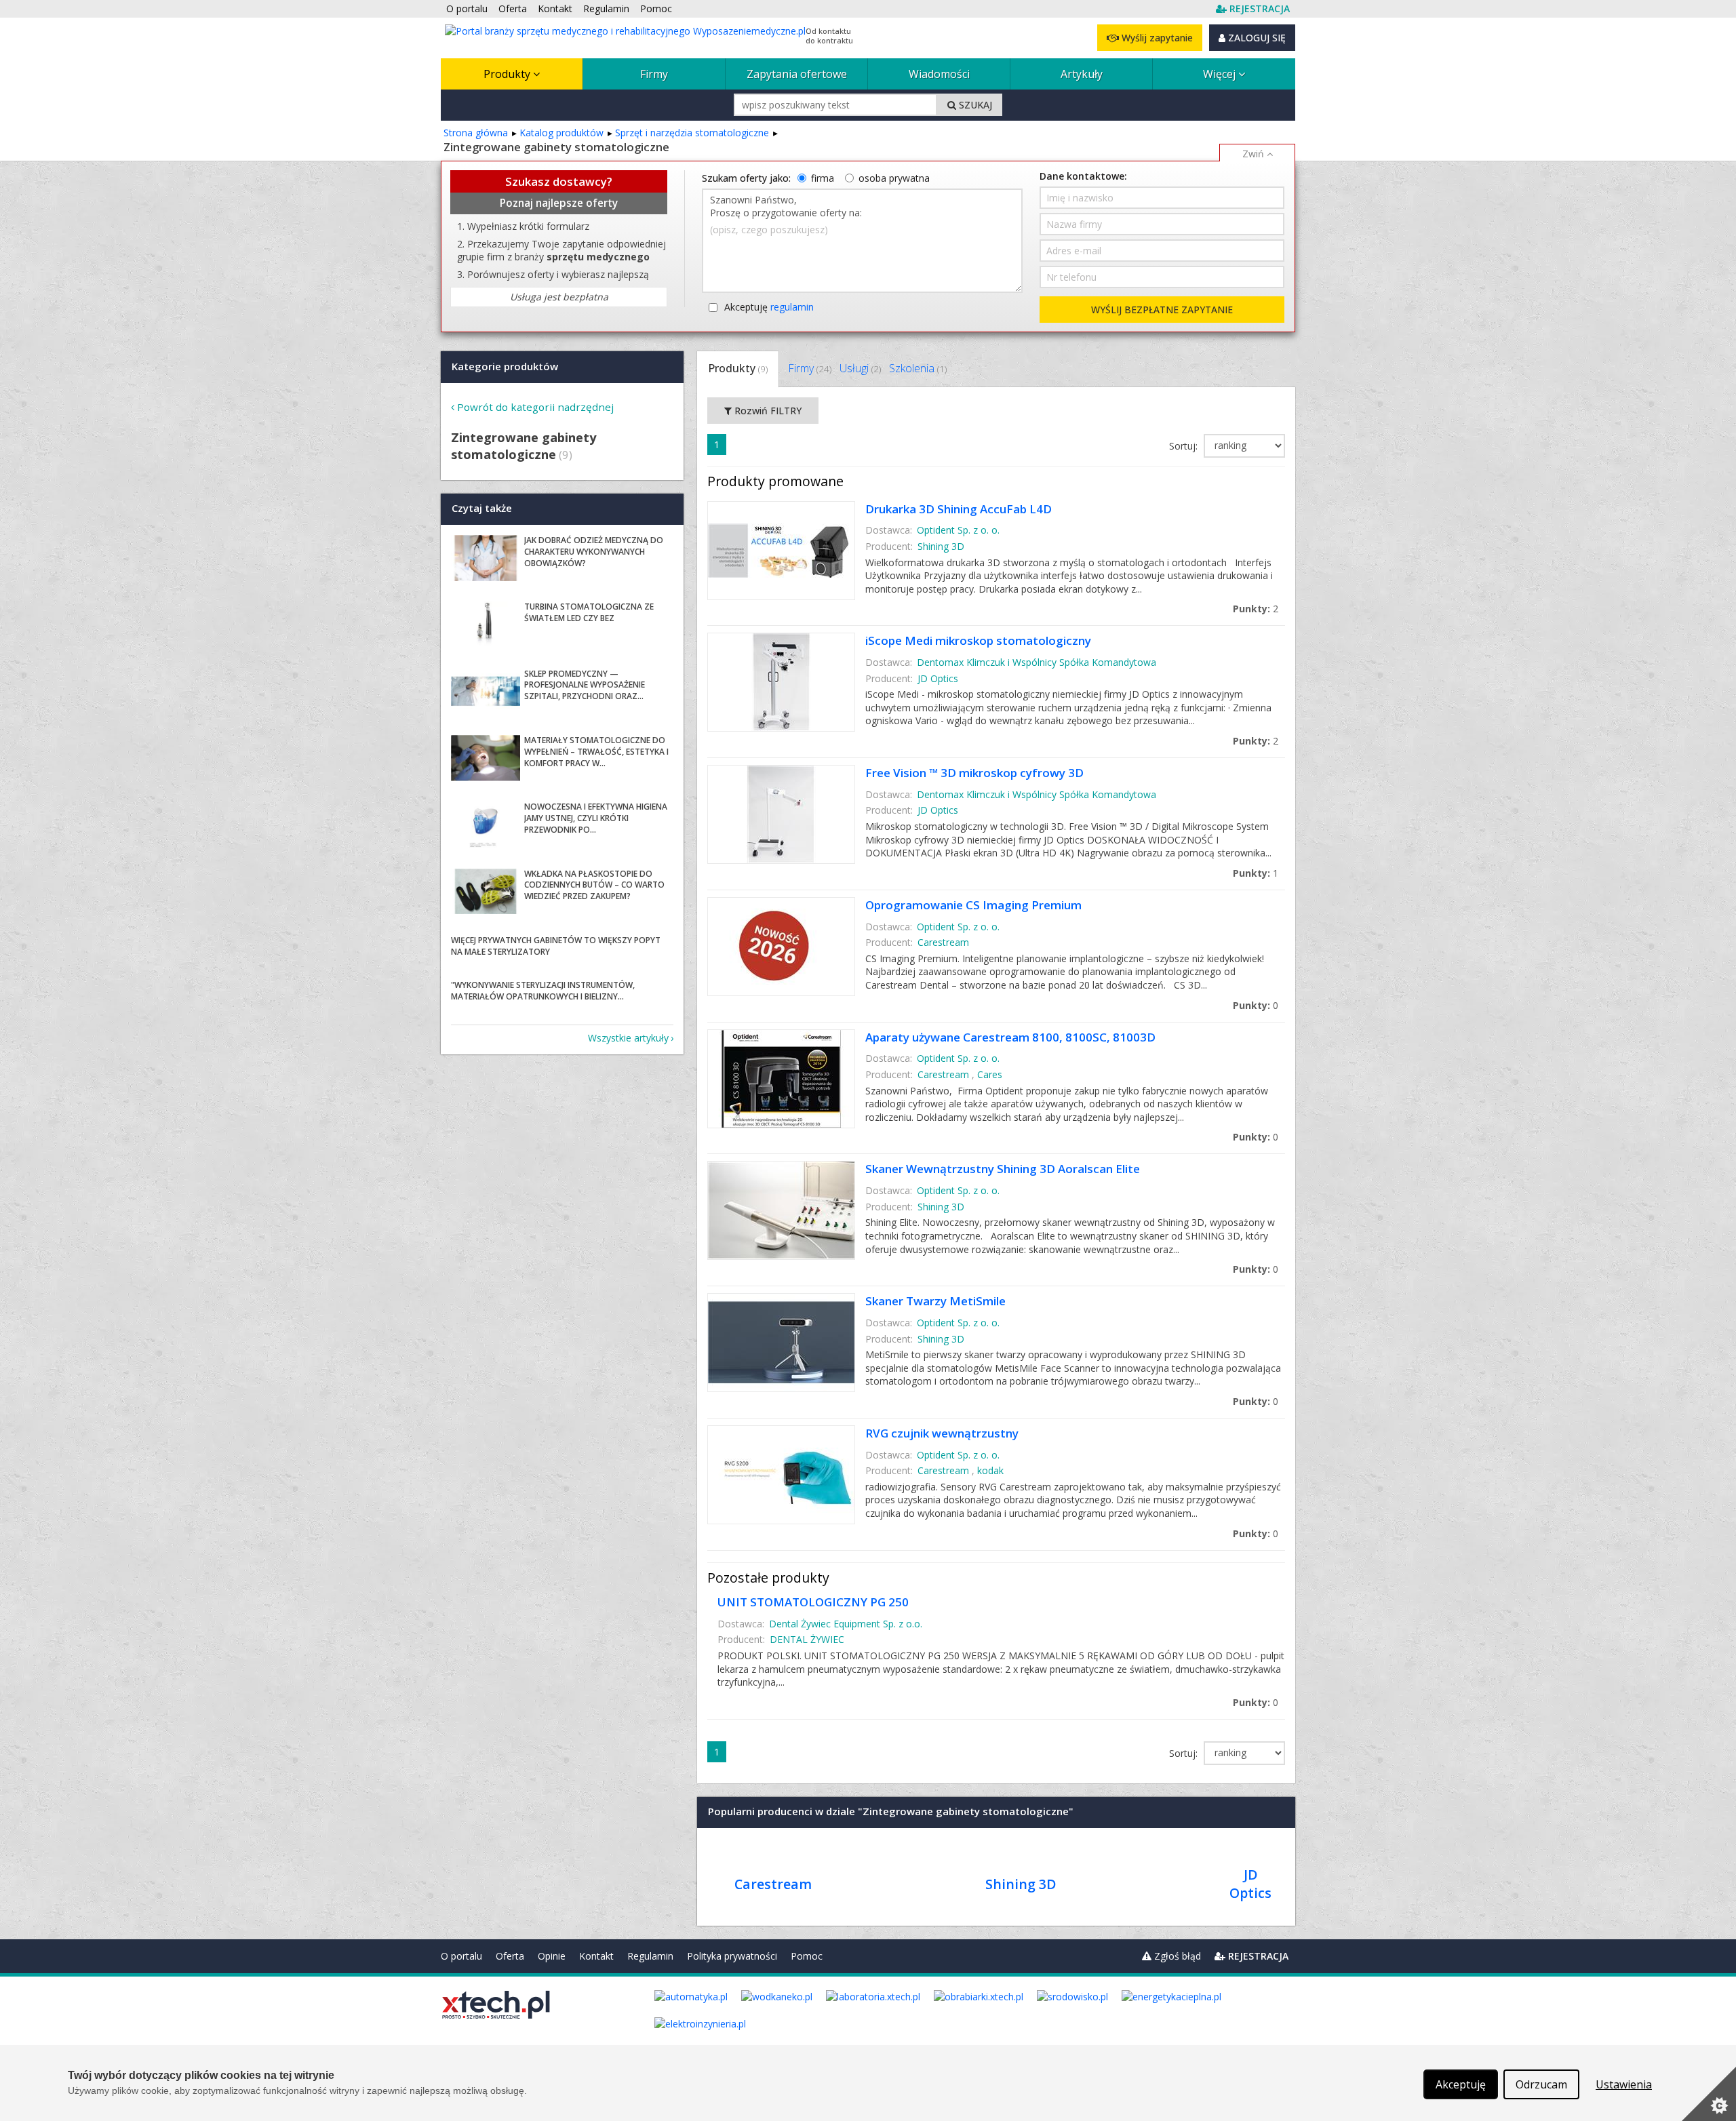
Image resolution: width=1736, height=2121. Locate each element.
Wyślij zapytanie (1156, 38)
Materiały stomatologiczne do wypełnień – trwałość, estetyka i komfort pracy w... (596, 752)
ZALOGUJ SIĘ (1256, 38)
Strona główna (476, 133)
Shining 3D (941, 546)
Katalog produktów (561, 133)
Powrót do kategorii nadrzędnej (535, 407)
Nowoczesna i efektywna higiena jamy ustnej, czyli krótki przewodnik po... (596, 818)
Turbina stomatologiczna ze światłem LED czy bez (589, 612)
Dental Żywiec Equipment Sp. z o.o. (846, 1624)
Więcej (1221, 74)
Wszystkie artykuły (628, 1038)
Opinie (552, 1956)
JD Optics (938, 678)
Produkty (508, 74)
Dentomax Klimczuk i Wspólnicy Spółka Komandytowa (1037, 662)
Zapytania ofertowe (797, 74)
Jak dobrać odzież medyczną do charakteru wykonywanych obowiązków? (594, 552)
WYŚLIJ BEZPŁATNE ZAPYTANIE (1162, 310)
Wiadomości (939, 74)
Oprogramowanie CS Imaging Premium (973, 905)
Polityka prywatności (732, 1956)
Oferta (510, 1956)
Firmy (654, 74)
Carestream (943, 942)
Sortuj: (1185, 446)
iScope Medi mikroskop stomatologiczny (978, 640)
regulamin (792, 307)
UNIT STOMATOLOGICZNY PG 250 (813, 1602)
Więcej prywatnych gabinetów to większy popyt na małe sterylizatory (556, 946)
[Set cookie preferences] (1709, 2094)
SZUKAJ (974, 105)
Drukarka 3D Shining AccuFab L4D (959, 509)
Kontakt (596, 1956)
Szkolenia (918, 368)
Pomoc (807, 1956)
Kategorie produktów (505, 366)
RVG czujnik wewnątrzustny (942, 1433)
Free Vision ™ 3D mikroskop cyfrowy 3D (974, 773)
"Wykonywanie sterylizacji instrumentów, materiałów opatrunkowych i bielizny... (543, 991)
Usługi (860, 368)
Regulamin (650, 1956)
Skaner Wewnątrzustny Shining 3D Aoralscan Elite (1003, 1169)
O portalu (461, 1956)
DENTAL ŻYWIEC (807, 1639)
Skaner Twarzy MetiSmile (935, 1301)
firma (823, 178)
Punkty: (1256, 609)
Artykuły (1082, 74)
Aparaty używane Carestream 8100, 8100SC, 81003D (1010, 1037)
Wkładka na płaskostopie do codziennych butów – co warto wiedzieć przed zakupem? (594, 885)
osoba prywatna (894, 178)
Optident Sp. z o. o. (958, 530)
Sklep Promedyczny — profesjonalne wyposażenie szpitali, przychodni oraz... (585, 685)
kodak (990, 1470)
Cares (990, 1074)
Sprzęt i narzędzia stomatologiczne (692, 133)
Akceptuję (769, 307)
